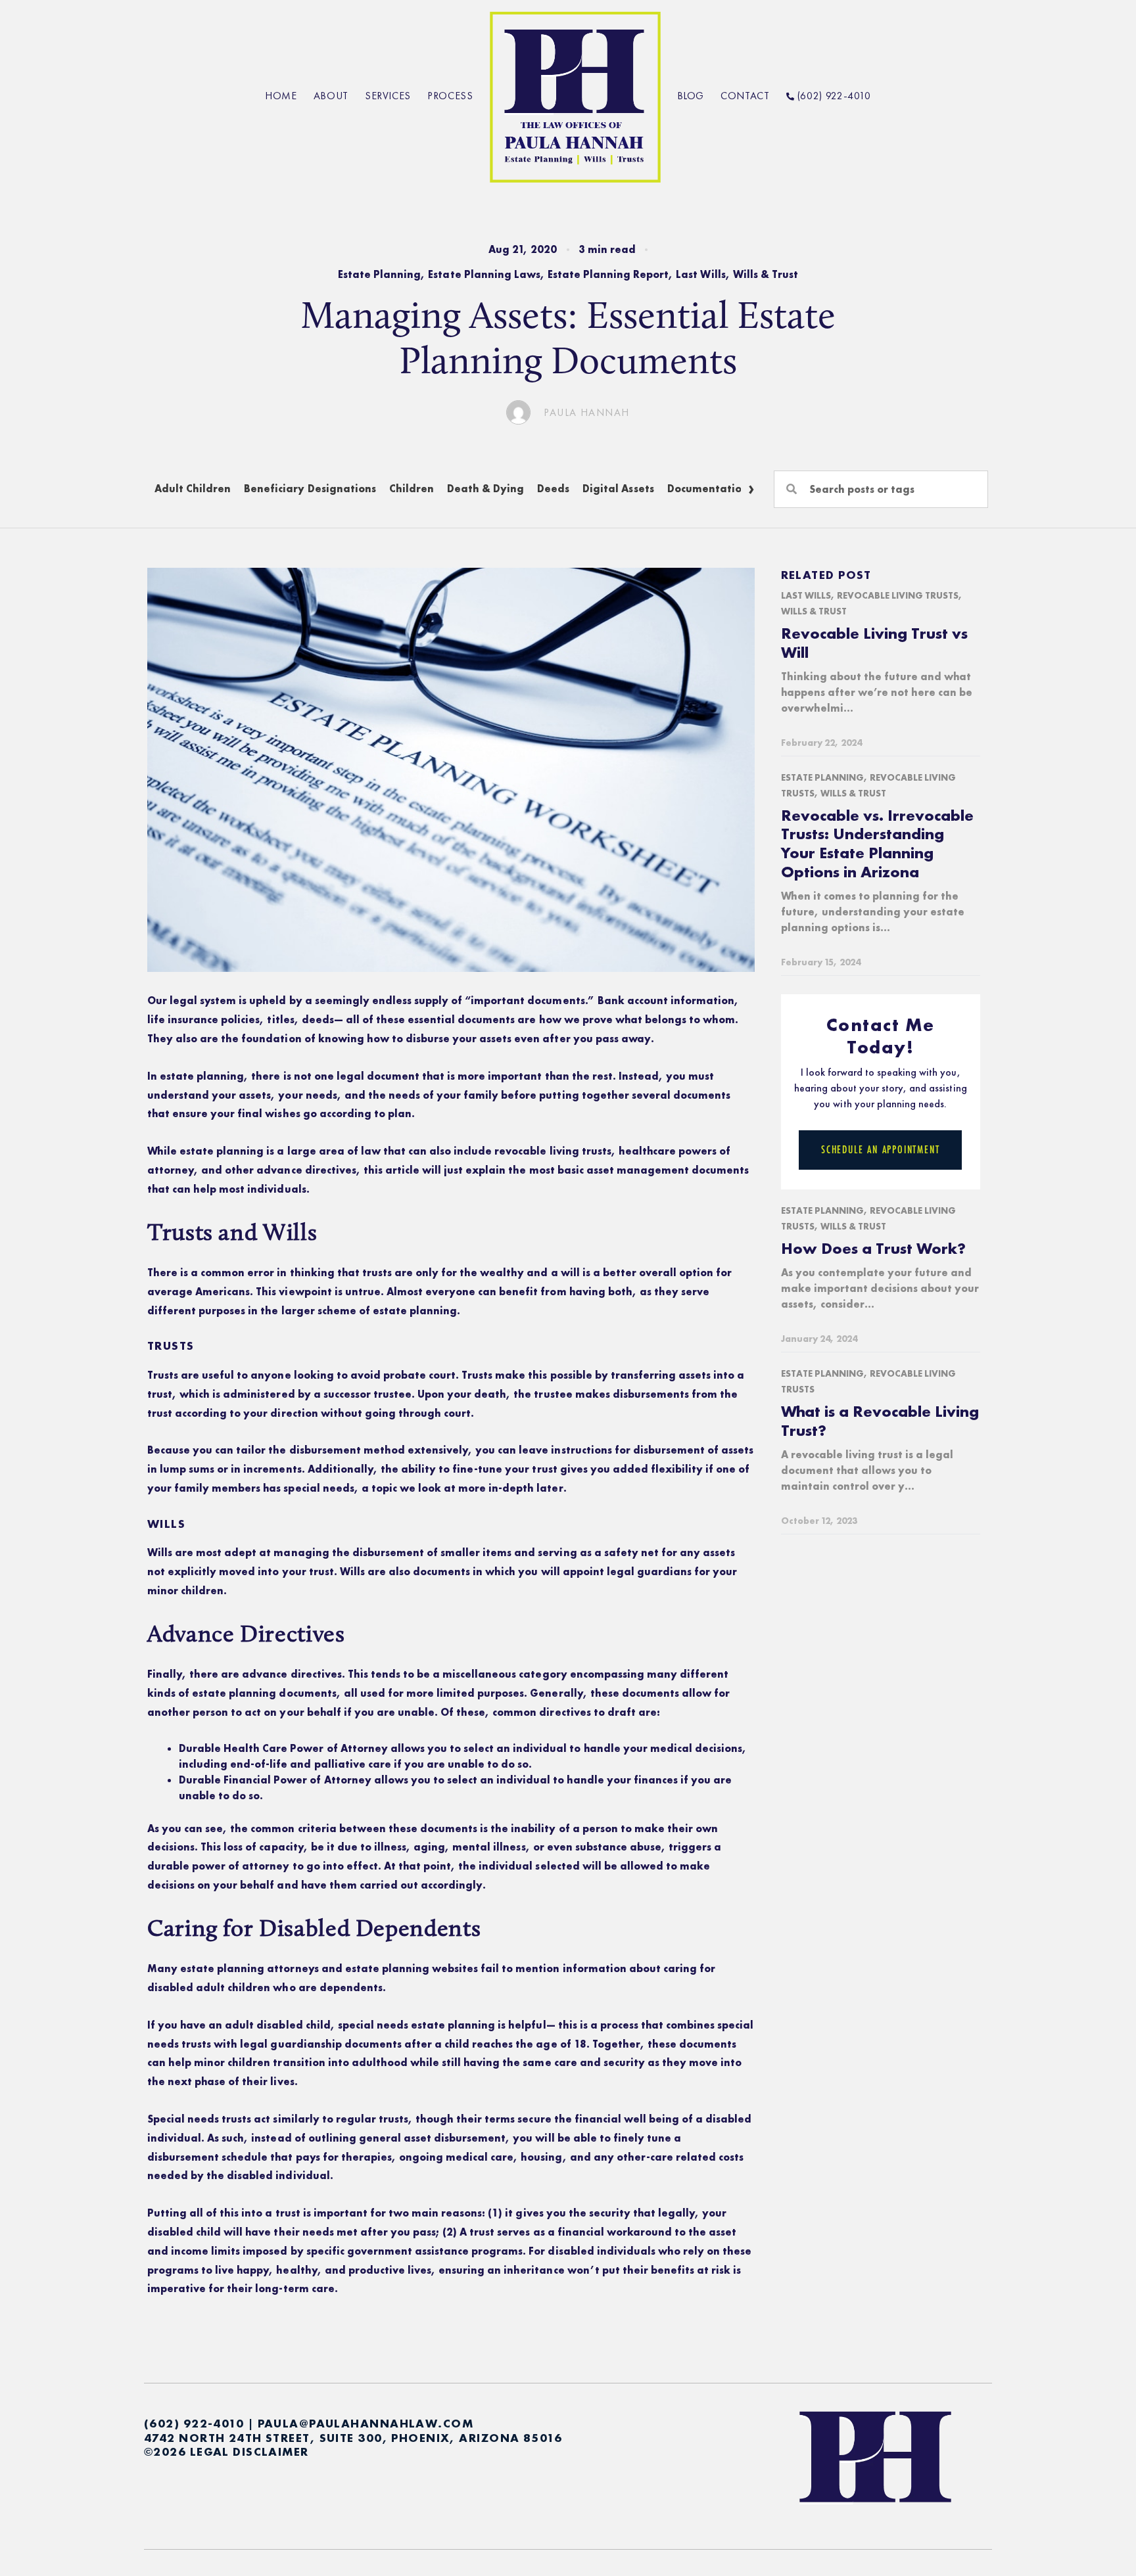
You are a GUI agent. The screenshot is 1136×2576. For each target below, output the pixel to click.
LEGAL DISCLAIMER (249, 2451)
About (331, 96)
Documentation (708, 489)
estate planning (202, 1076)
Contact (745, 96)
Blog (691, 96)
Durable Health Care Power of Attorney (283, 1748)
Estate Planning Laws (484, 274)
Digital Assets (618, 489)
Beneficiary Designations (310, 489)
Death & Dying (485, 489)
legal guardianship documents (321, 2044)
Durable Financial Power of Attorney (275, 1780)
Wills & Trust (766, 274)
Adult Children (193, 489)
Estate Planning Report (608, 274)
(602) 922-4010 (833, 96)
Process (450, 96)
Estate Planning (379, 274)
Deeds (553, 489)
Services (388, 96)
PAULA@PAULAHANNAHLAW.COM (366, 2423)
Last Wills (700, 274)
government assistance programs (435, 2251)
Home (281, 96)
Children (412, 489)
